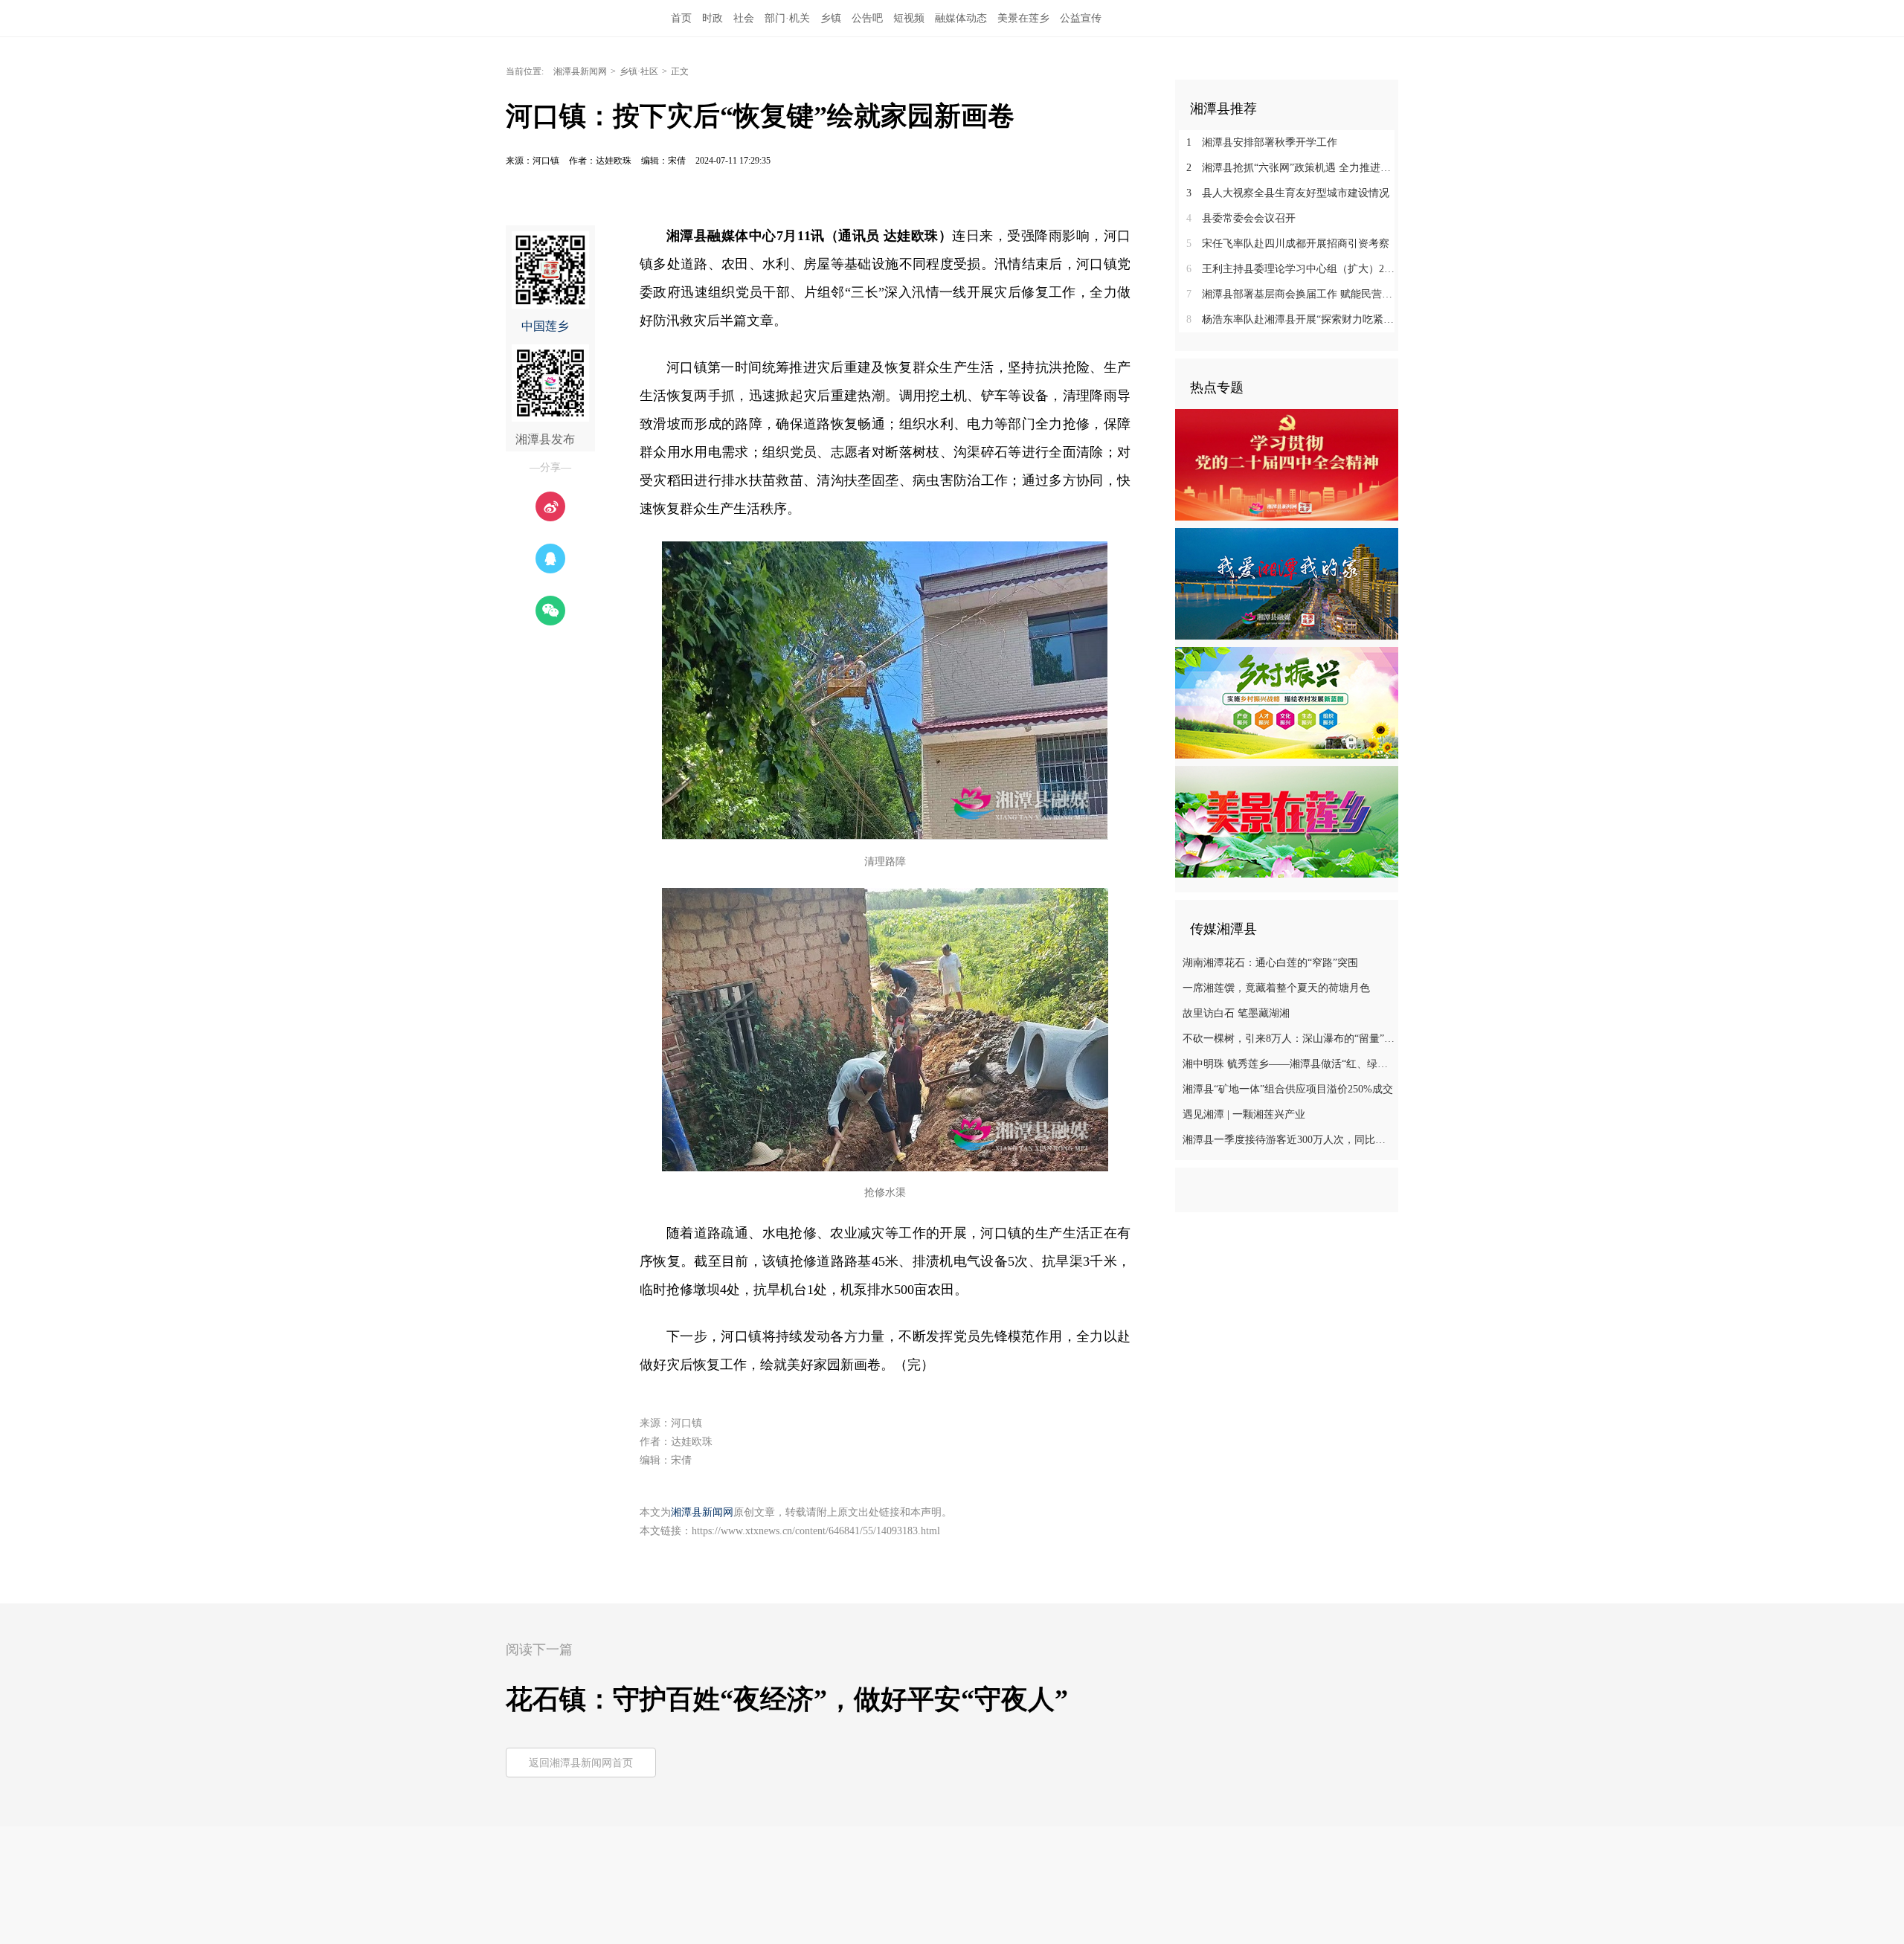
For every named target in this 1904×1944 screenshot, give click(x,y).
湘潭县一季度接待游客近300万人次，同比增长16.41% (1289, 1140)
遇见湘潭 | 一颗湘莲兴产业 (1244, 1114)
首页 (681, 18)
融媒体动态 (961, 18)
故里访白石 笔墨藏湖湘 (1236, 1013)
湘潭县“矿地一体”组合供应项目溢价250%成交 (1288, 1089)
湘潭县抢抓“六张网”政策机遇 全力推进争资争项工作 (1292, 168)
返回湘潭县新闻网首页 (581, 1763)
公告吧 (867, 18)
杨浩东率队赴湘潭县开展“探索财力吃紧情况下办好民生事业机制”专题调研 (1292, 319)
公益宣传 (1081, 18)
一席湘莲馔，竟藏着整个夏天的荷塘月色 (1276, 988)
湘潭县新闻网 (580, 71)
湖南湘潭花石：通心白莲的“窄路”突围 (1270, 963)
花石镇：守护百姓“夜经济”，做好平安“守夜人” (787, 1699)
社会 (744, 18)
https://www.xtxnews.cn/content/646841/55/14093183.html (816, 1531)
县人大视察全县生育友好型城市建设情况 (1288, 193)
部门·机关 (787, 18)
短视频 (909, 18)
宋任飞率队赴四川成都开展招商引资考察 (1288, 244)
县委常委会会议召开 (1241, 218)
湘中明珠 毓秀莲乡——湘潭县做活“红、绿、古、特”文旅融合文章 (1289, 1064)
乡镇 (831, 18)
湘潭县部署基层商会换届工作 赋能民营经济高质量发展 (1292, 294)
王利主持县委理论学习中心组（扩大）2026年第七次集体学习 (1292, 269)
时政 (713, 18)
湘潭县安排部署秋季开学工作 (1262, 142)
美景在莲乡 (1023, 18)
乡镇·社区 (639, 71)
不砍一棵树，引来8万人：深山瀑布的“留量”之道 (1289, 1039)
